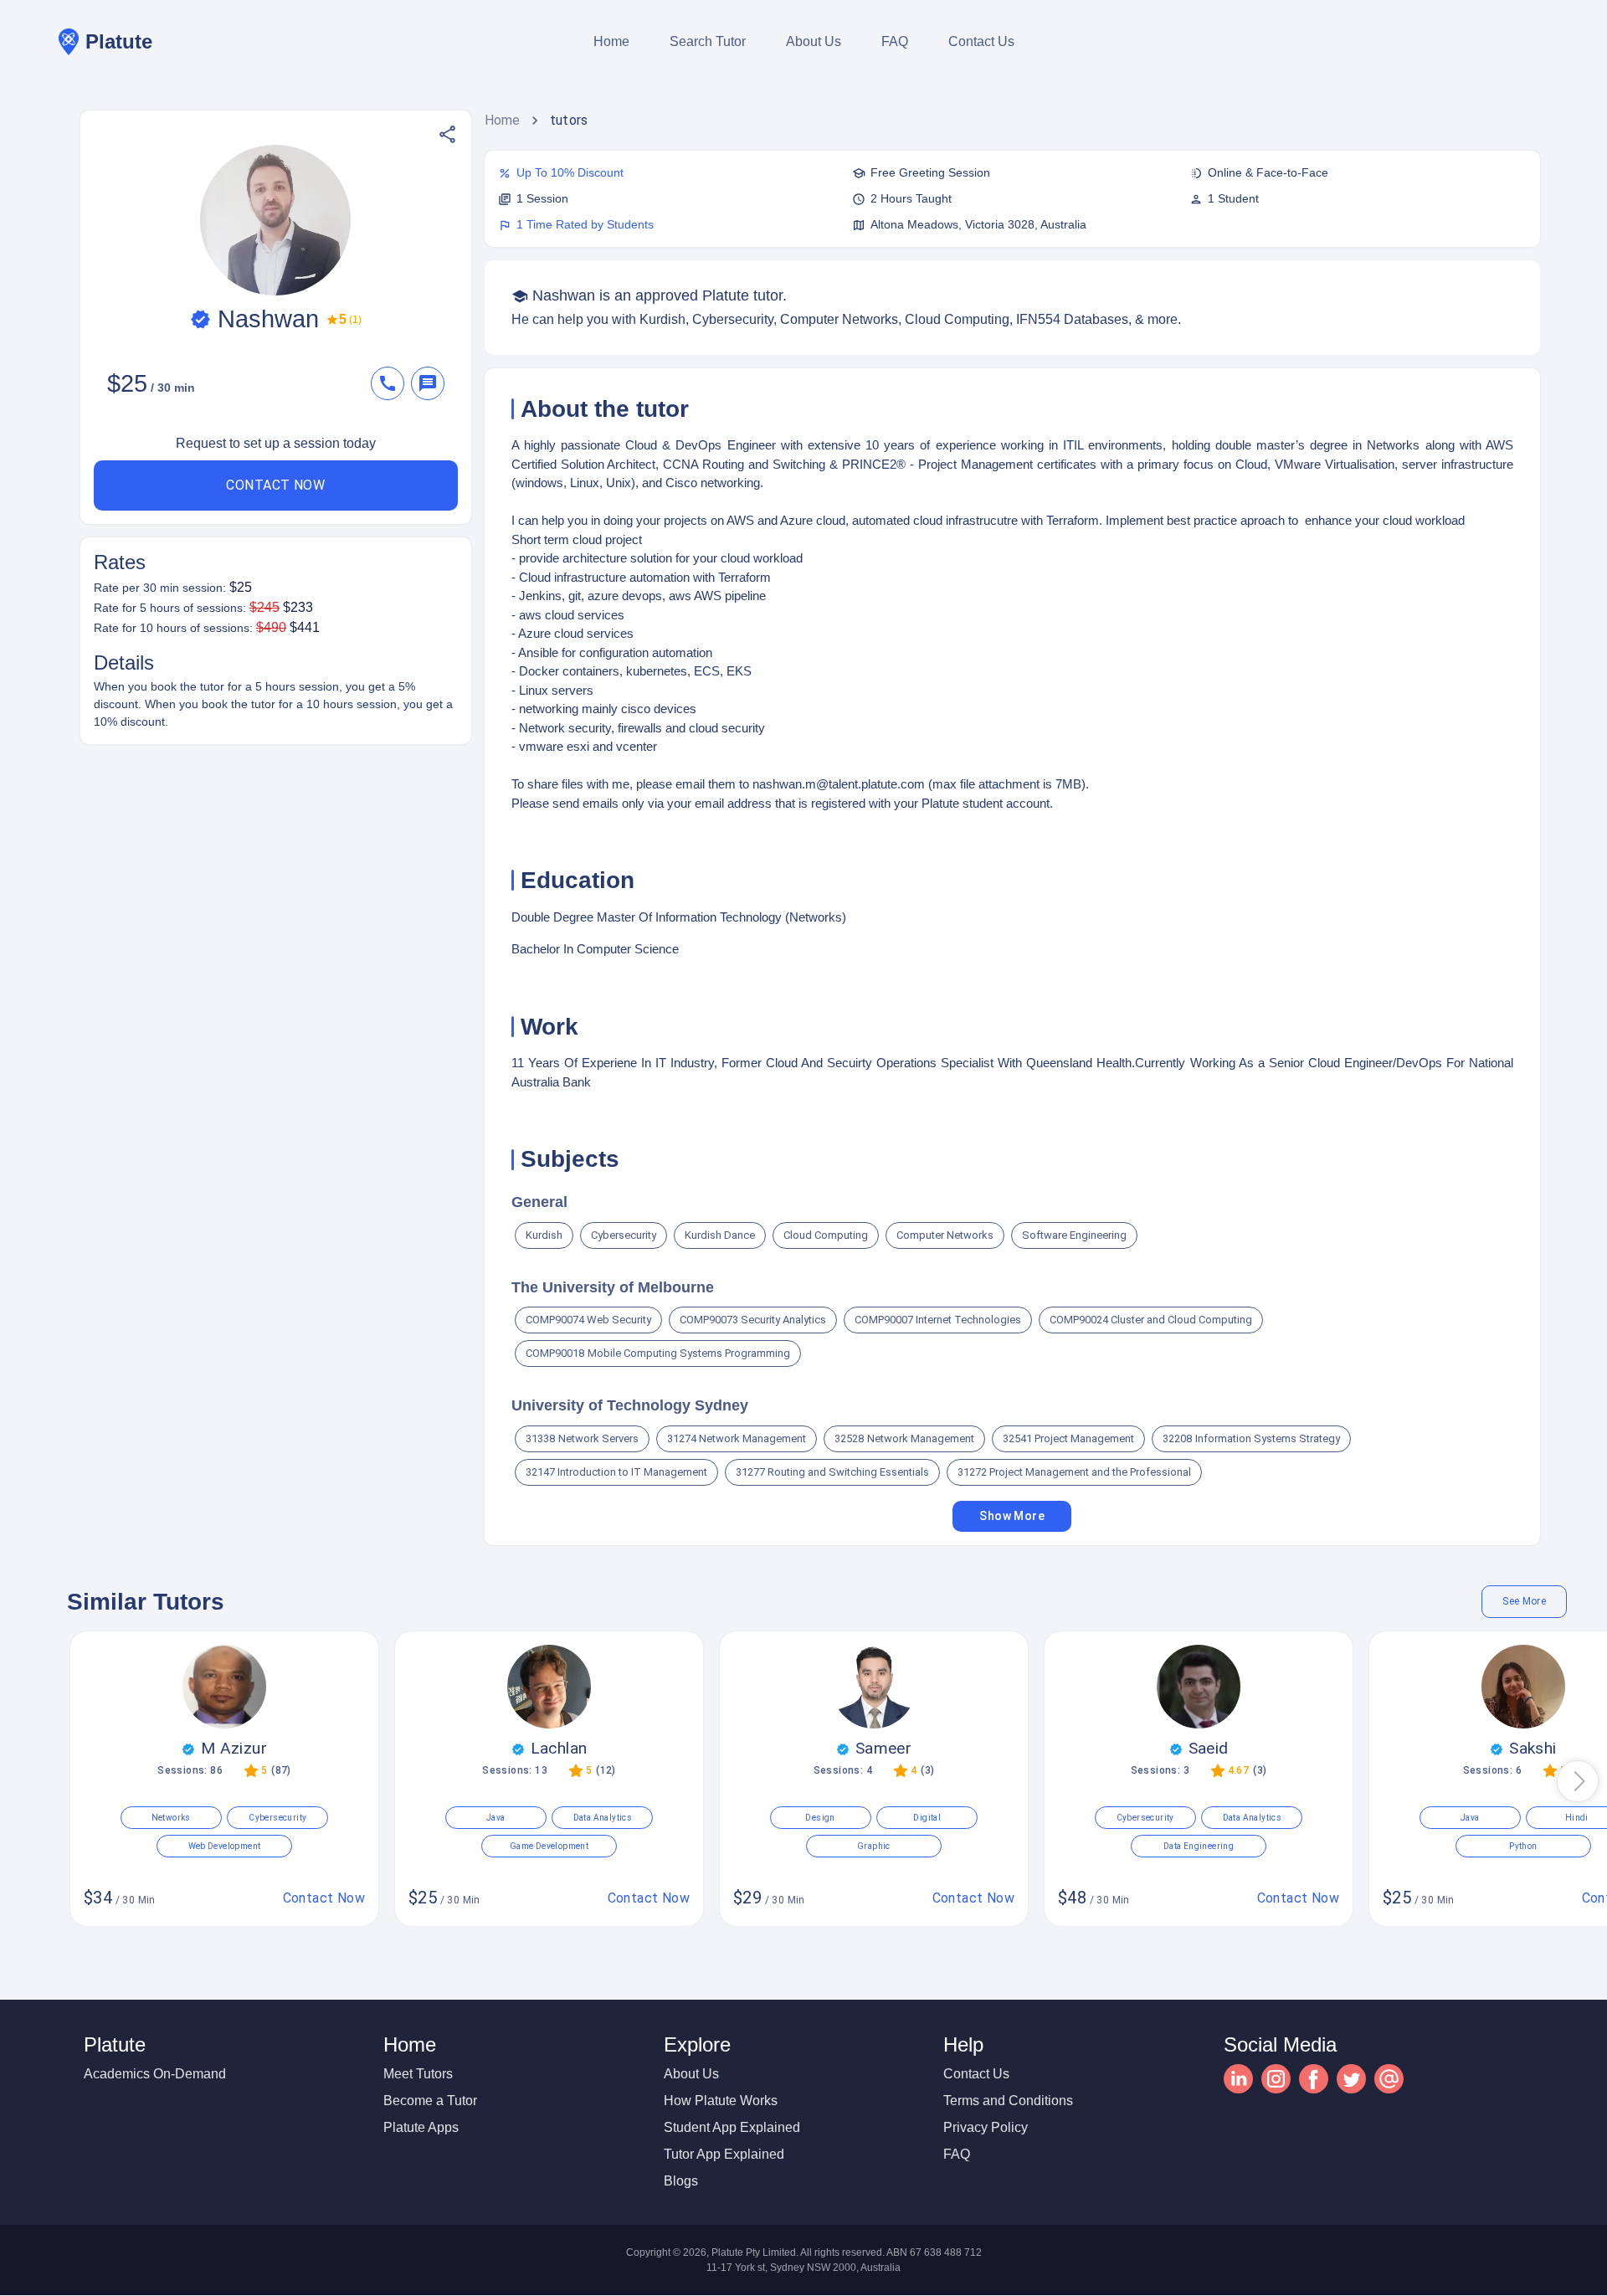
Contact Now (275, 485)
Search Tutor (708, 41)
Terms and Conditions (1008, 2101)
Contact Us (981, 41)
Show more (1012, 1516)
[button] (447, 134)
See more (1524, 1601)
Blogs (681, 2181)
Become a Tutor (430, 2101)
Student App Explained (732, 2127)
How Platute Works (721, 2101)
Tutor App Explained (724, 2154)
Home (611, 41)
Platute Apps (421, 2127)
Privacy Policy (986, 2127)
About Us (814, 41)
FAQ (895, 41)
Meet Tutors (418, 2074)
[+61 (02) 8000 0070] (391, 383)
